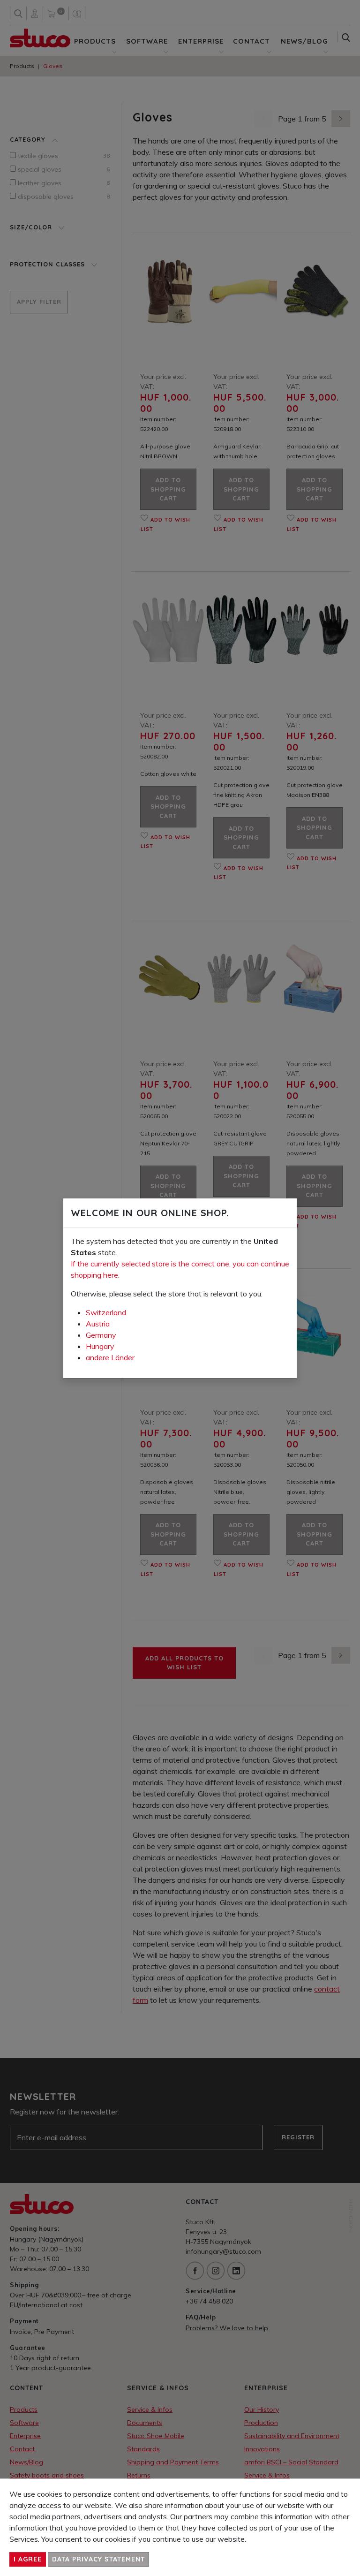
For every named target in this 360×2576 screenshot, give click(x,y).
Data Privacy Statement (98, 2559)
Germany (101, 1335)
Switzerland (106, 1312)
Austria (98, 1324)
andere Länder (110, 1357)
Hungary (100, 1346)
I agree (28, 2559)
